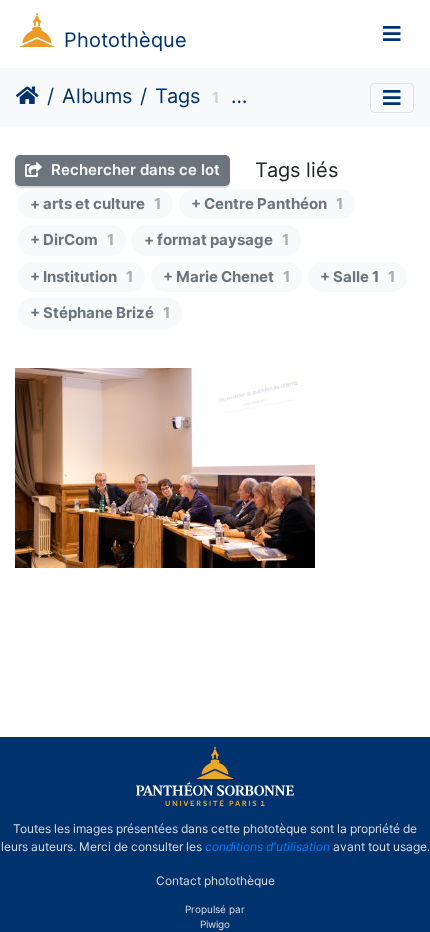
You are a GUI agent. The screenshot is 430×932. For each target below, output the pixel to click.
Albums (97, 96)
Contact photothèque (215, 880)
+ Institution (81, 276)
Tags (177, 96)
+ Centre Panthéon (267, 203)
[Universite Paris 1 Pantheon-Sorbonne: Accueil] (215, 802)
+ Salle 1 (357, 276)
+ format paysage (216, 239)
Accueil (27, 96)
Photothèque (125, 40)
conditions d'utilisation (267, 846)
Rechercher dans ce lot (133, 169)
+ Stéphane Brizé (100, 312)
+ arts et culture (95, 203)
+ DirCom (72, 239)
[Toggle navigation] (392, 34)
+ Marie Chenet (226, 276)
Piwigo (215, 924)
